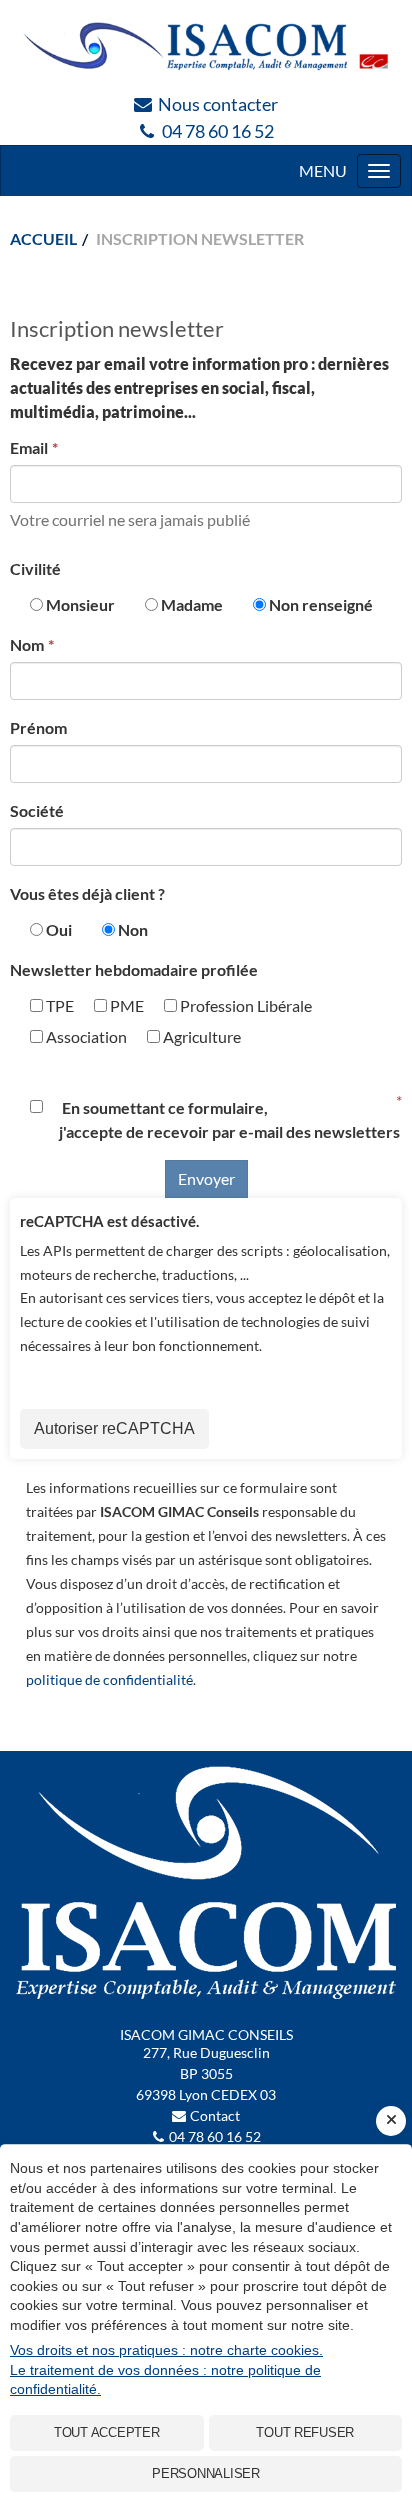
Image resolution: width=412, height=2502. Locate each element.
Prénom (38, 727)
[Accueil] (206, 45)
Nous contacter (218, 104)
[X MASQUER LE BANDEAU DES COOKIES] (391, 2121)
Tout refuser (305, 2432)
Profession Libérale (244, 1005)
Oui (59, 929)
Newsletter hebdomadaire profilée (134, 969)
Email (29, 447)
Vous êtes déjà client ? (87, 893)
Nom (27, 644)
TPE (58, 1005)
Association (85, 1036)
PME (125, 1005)
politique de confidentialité (109, 1679)
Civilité (35, 568)
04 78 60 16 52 (218, 131)
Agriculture (200, 1036)
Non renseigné (321, 604)
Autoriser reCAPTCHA (114, 1428)
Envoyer (206, 1178)
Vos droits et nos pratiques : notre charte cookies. (166, 2350)
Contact (215, 2115)
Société (37, 810)
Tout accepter (107, 2432)
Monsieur (80, 604)
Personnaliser (206, 2473)
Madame (192, 604)
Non (133, 929)
